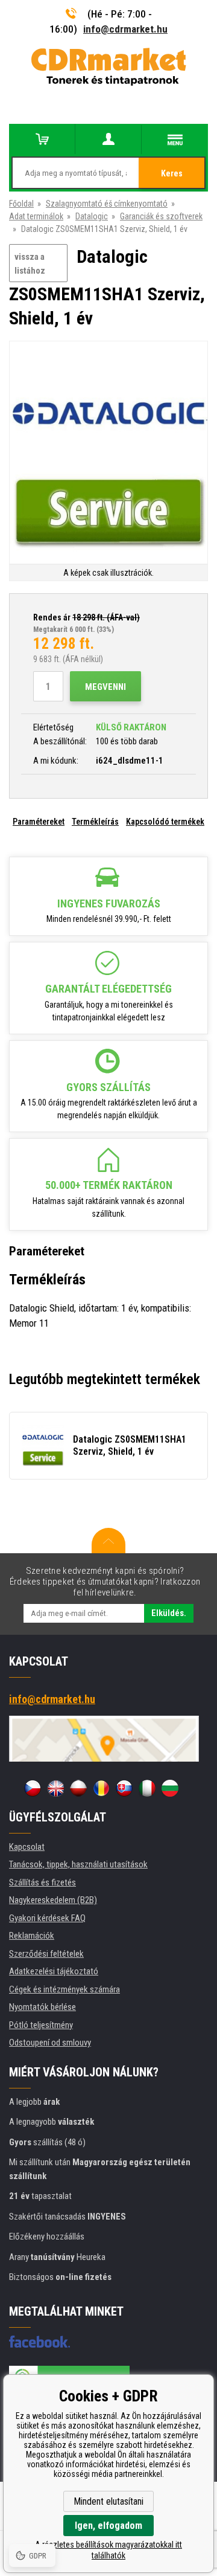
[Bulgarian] (170, 1788)
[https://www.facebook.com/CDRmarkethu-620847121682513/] (39, 2342)
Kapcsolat (27, 1847)
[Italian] (147, 1788)
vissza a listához (30, 264)
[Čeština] (33, 1788)
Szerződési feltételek (46, 1954)
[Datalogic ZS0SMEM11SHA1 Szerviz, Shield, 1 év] (108, 453)
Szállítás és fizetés (42, 1882)
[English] (55, 1788)
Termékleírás (95, 822)
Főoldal (21, 204)
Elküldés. (169, 1613)
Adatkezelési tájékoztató (54, 1971)
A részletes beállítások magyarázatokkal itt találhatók (108, 2550)
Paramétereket (39, 822)
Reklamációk (32, 1936)
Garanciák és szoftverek (161, 216)
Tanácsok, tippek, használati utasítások (78, 1864)
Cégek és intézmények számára (64, 1989)
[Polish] (78, 1788)
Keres (172, 173)
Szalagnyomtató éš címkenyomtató (107, 204)
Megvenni (105, 687)
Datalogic (92, 216)
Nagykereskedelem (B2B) (53, 1900)
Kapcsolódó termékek (165, 822)
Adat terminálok (36, 216)
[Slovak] (124, 1788)
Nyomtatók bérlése (42, 2007)
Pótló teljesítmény (41, 2025)
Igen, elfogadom (108, 2526)
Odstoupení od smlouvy (50, 2043)
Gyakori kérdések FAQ (47, 1918)
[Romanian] (101, 1788)
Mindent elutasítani (108, 2501)
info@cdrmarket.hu (125, 29)
